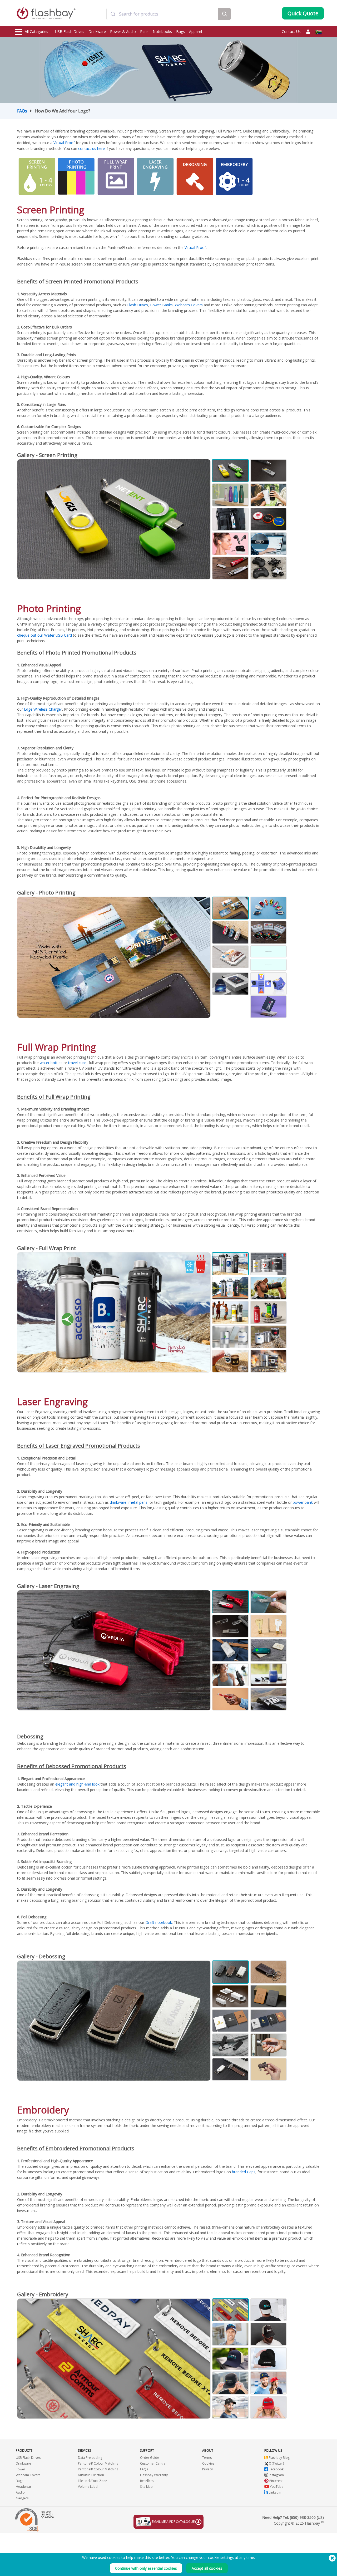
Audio (20, 2492)
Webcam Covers (189, 305)
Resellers (147, 2481)
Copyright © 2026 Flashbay (299, 2523)
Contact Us (291, 31)
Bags (180, 31)
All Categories (36, 31)
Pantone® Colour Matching (98, 2463)
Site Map (146, 2487)
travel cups (77, 1063)
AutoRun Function (91, 2475)
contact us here (91, 148)
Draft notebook (159, 1922)
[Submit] (113, 14)
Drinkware (97, 31)
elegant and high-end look (77, 1784)
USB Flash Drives (70, 31)
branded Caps (244, 2172)
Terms (207, 2458)
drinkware (118, 1502)
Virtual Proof (64, 143)
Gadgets (22, 2498)
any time (247, 2557)
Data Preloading (90, 2458)
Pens (144, 31)
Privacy (207, 2469)
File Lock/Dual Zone (93, 2481)
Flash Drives (138, 305)
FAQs (22, 111)
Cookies (208, 2463)
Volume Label (88, 2487)
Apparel (195, 31)
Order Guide (150, 2458)
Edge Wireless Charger (43, 709)
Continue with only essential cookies (146, 2568)
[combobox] (162, 14)
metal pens (138, 1502)
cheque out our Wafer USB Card (44, 635)
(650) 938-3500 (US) (307, 2517)
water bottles (51, 1063)
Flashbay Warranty (154, 2475)
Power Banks (161, 305)
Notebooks (162, 31)
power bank (303, 1502)
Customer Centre (153, 2463)
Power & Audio (123, 31)
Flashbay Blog (279, 2458)
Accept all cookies (207, 2568)
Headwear (24, 2487)
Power (21, 2469)
